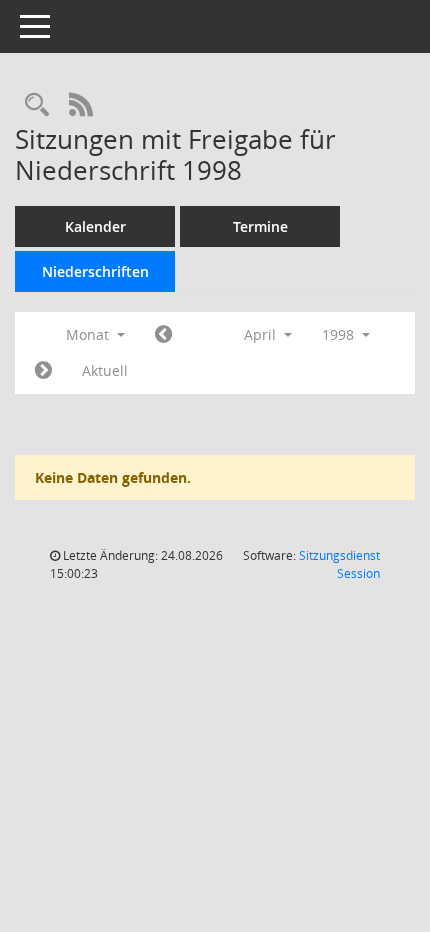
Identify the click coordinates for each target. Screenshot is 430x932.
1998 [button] (340, 334)
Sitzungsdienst (339, 564)
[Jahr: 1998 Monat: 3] (163, 335)
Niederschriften (95, 271)
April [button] (262, 334)
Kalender (95, 226)
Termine (260, 226)
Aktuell (105, 370)
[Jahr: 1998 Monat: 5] (43, 371)
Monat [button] (89, 334)
